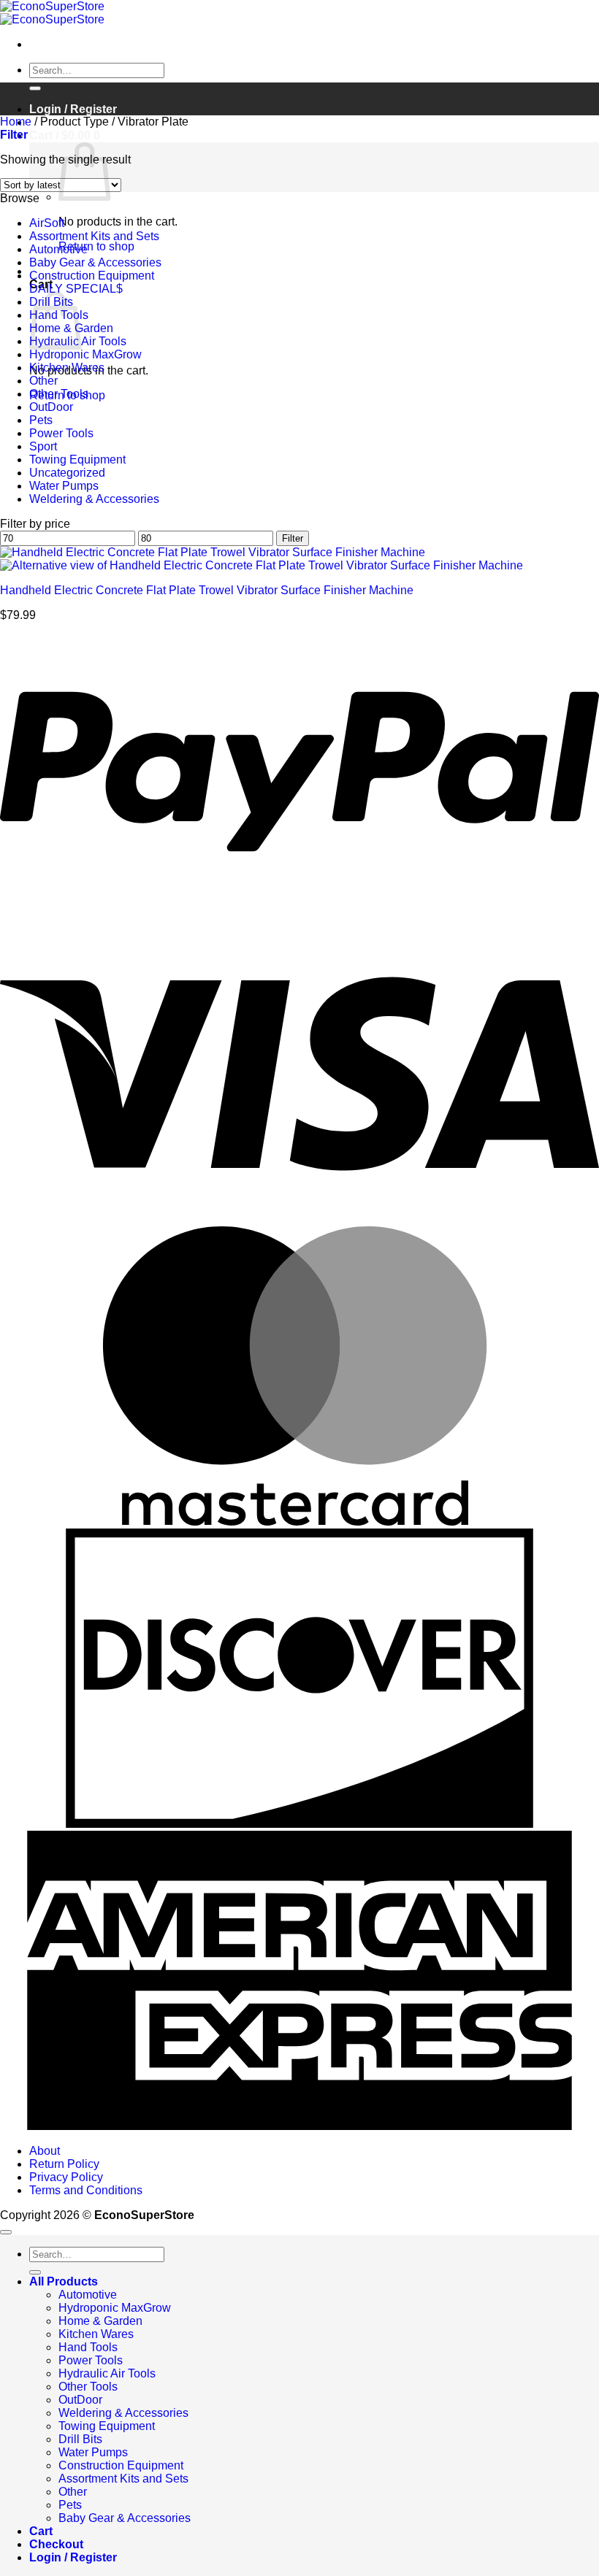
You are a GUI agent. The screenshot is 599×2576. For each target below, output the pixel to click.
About (45, 2151)
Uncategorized (67, 473)
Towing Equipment (77, 460)
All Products (64, 2281)
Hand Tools (88, 2347)
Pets (41, 420)
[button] (65, 135)
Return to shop (96, 246)
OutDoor (51, 407)
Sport (43, 446)
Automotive (58, 249)
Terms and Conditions (86, 2190)
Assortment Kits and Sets (94, 236)
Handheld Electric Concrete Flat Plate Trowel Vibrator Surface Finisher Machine (207, 590)
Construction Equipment (92, 276)
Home (16, 122)
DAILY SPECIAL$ (76, 289)
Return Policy (64, 2164)
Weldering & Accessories (94, 499)
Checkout (56, 2544)
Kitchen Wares (67, 368)
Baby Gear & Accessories (95, 262)
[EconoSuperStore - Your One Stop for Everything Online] (52, 13)
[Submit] (35, 88)
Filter (293, 538)
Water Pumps (64, 486)
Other (43, 381)
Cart (41, 2531)
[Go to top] (6, 2232)
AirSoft (47, 223)
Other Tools (59, 394)
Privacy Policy (66, 2177)
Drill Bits (80, 2439)
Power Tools (61, 433)
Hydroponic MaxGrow (85, 354)
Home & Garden (100, 2321)
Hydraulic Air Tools (107, 2373)
